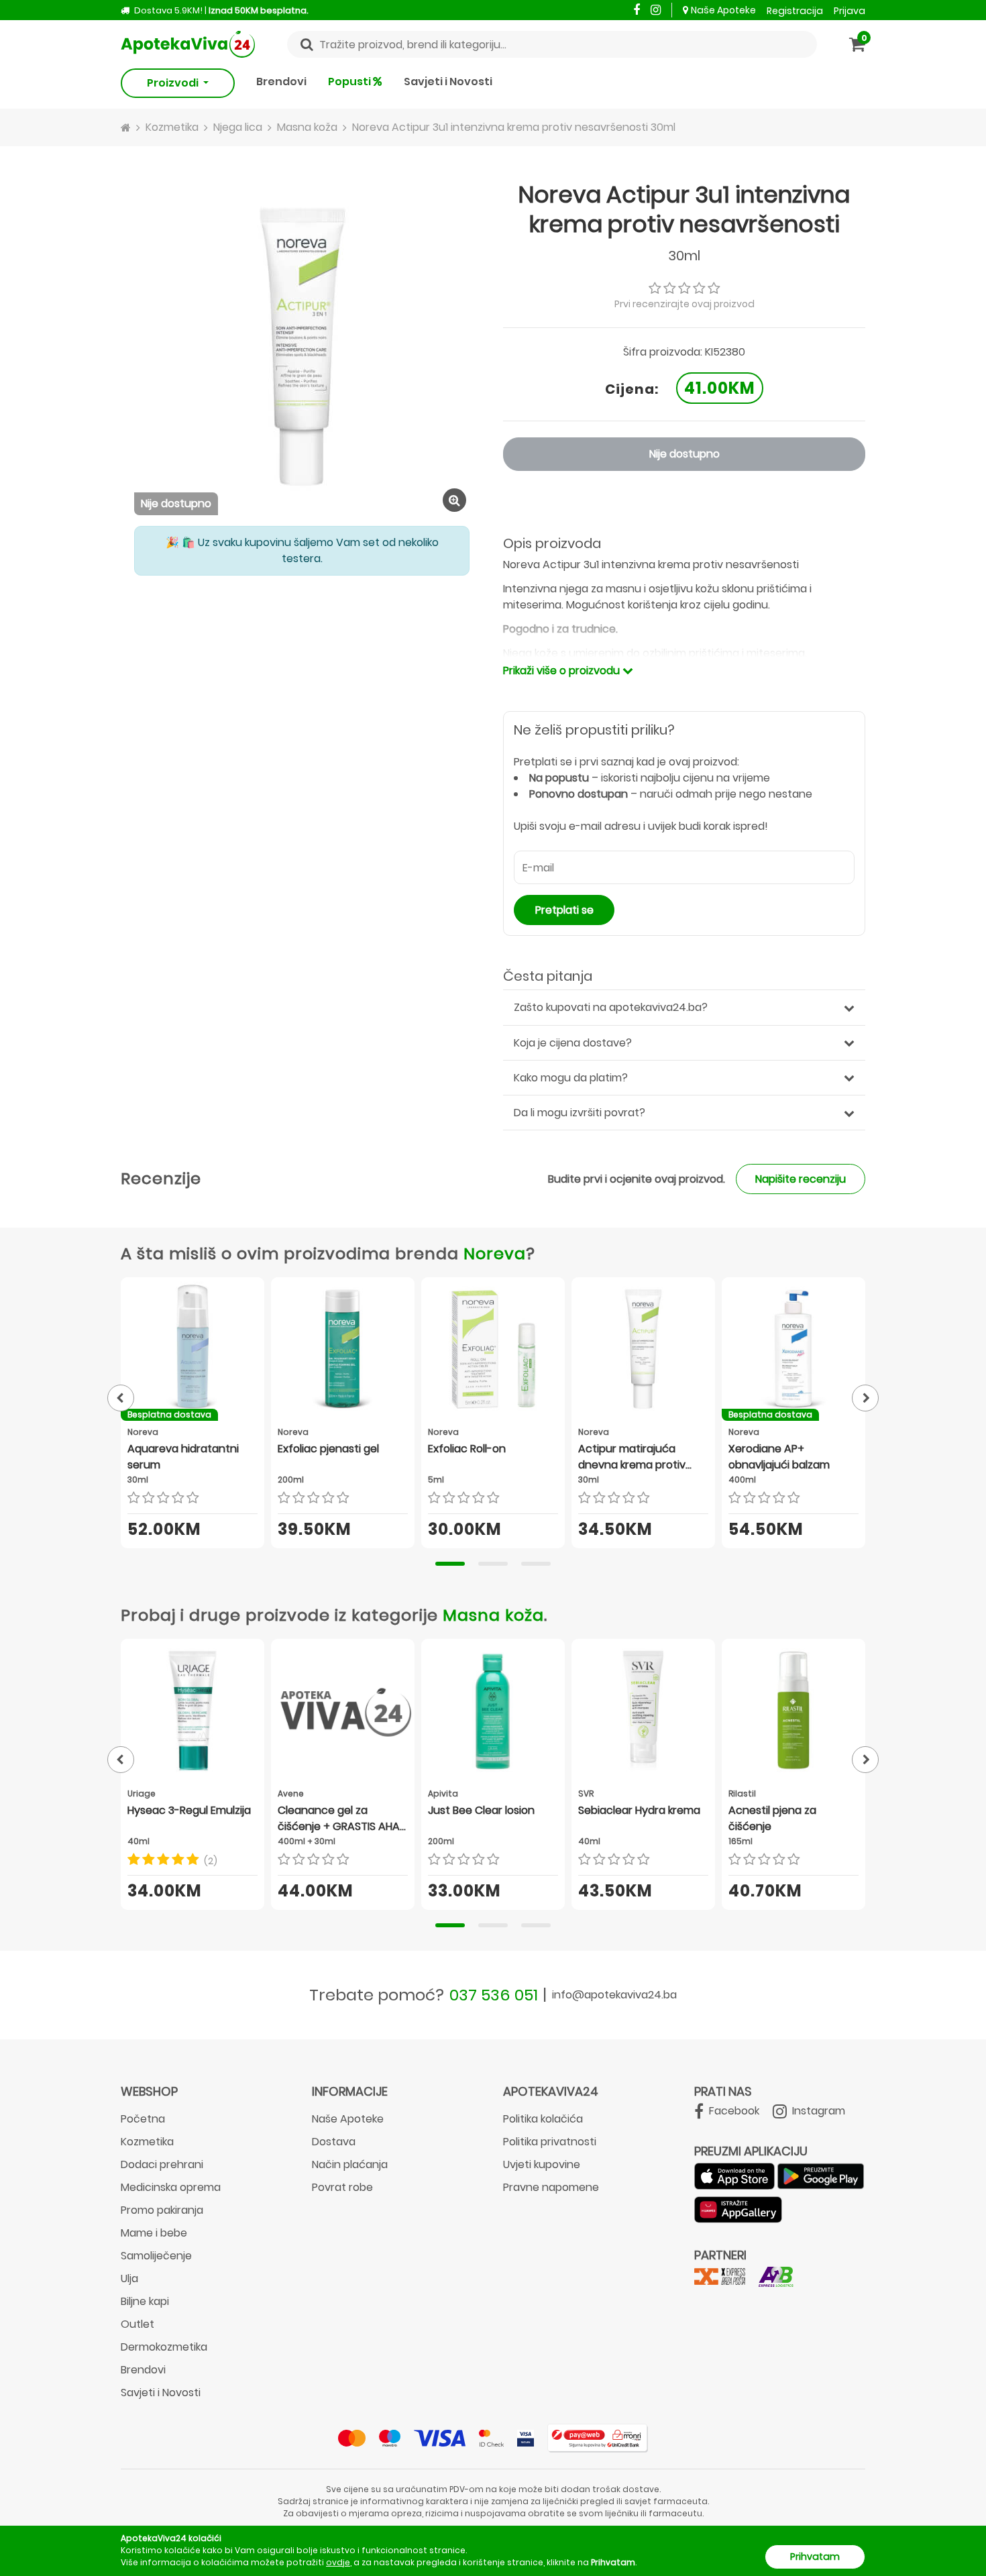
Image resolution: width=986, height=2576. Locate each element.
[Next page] (865, 1398)
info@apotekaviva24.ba (614, 1995)
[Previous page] (121, 1398)
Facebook (733, 2111)
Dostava (334, 2142)
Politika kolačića (543, 2119)
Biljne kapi (145, 2301)
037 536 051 (494, 1995)
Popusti (350, 82)
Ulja (129, 2278)
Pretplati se (564, 910)
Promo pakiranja (162, 2210)
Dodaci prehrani (162, 2164)
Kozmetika (147, 2142)
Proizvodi (174, 83)
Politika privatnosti (550, 2142)
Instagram (817, 2111)
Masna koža (493, 1615)
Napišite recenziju (801, 1179)
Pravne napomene (551, 2187)
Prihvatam (815, 2557)
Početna (143, 2119)
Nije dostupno (684, 454)
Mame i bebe (154, 2233)
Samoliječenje (156, 2256)
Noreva (495, 1253)
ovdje (338, 2562)
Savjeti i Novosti (448, 82)
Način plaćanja (350, 2164)
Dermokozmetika (164, 2347)
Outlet (138, 2324)
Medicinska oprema (171, 2187)
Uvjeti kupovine (542, 2164)
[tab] (450, 1564)
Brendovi (281, 82)
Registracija (795, 11)
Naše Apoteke (723, 10)
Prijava (850, 11)
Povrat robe (342, 2187)
